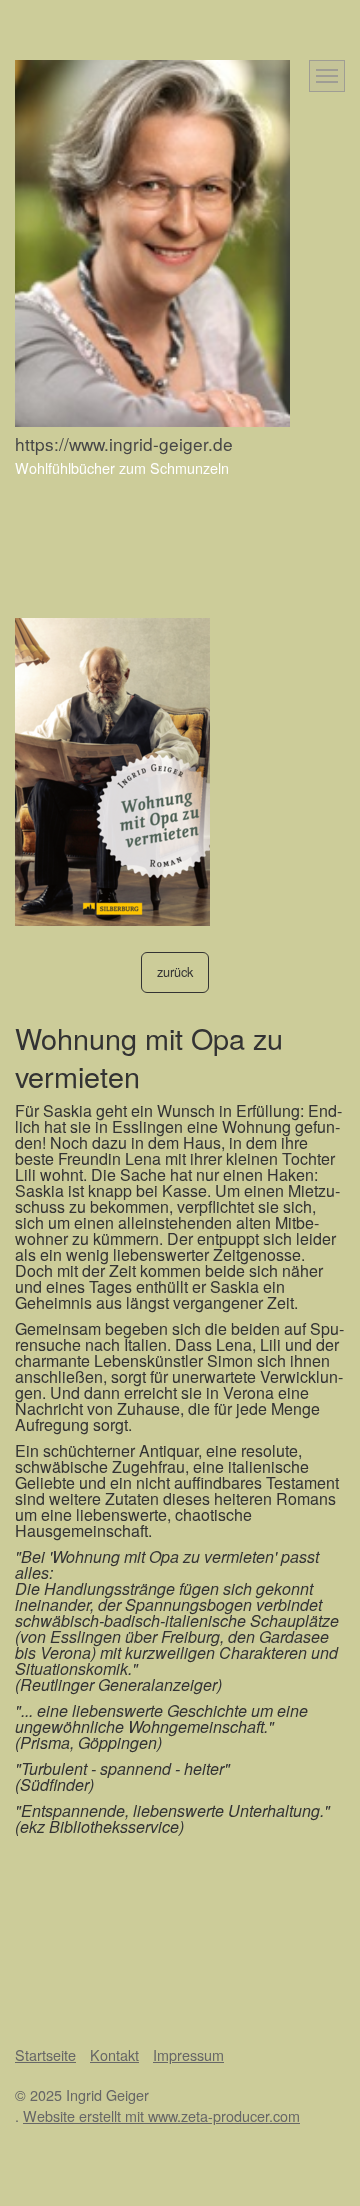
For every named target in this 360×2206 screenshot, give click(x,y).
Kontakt (114, 2054)
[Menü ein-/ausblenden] (327, 76)
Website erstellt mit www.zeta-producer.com (161, 2115)
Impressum (188, 2054)
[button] (175, 972)
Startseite (45, 2054)
